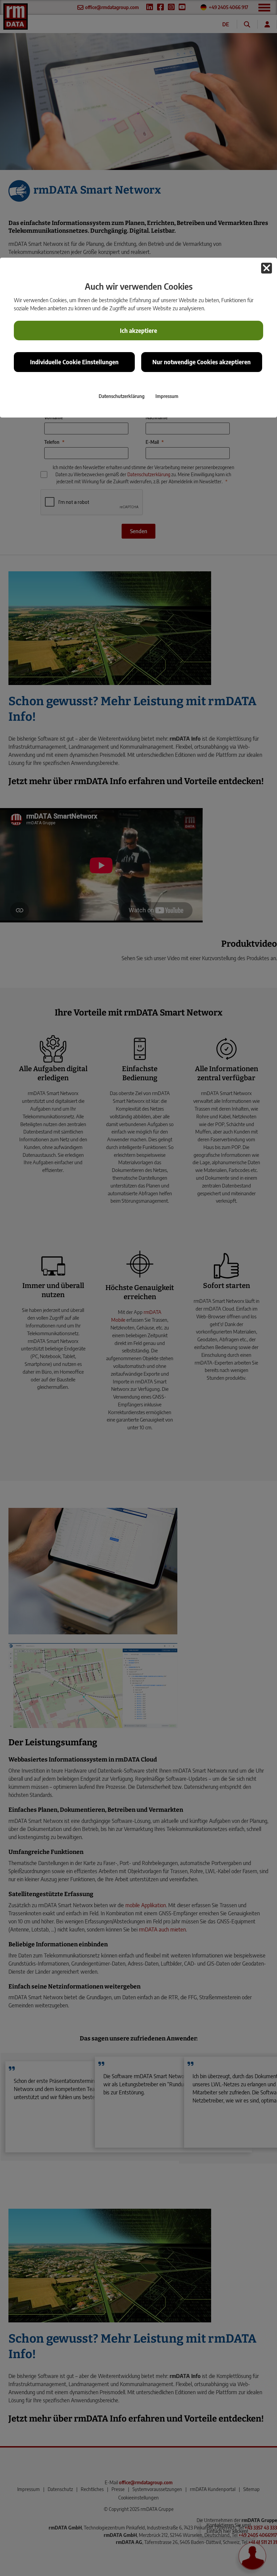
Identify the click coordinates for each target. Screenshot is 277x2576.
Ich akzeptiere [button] (138, 331)
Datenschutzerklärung (122, 396)
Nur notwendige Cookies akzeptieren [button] (202, 362)
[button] (267, 268)
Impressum (167, 396)
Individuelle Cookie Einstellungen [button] (74, 362)
